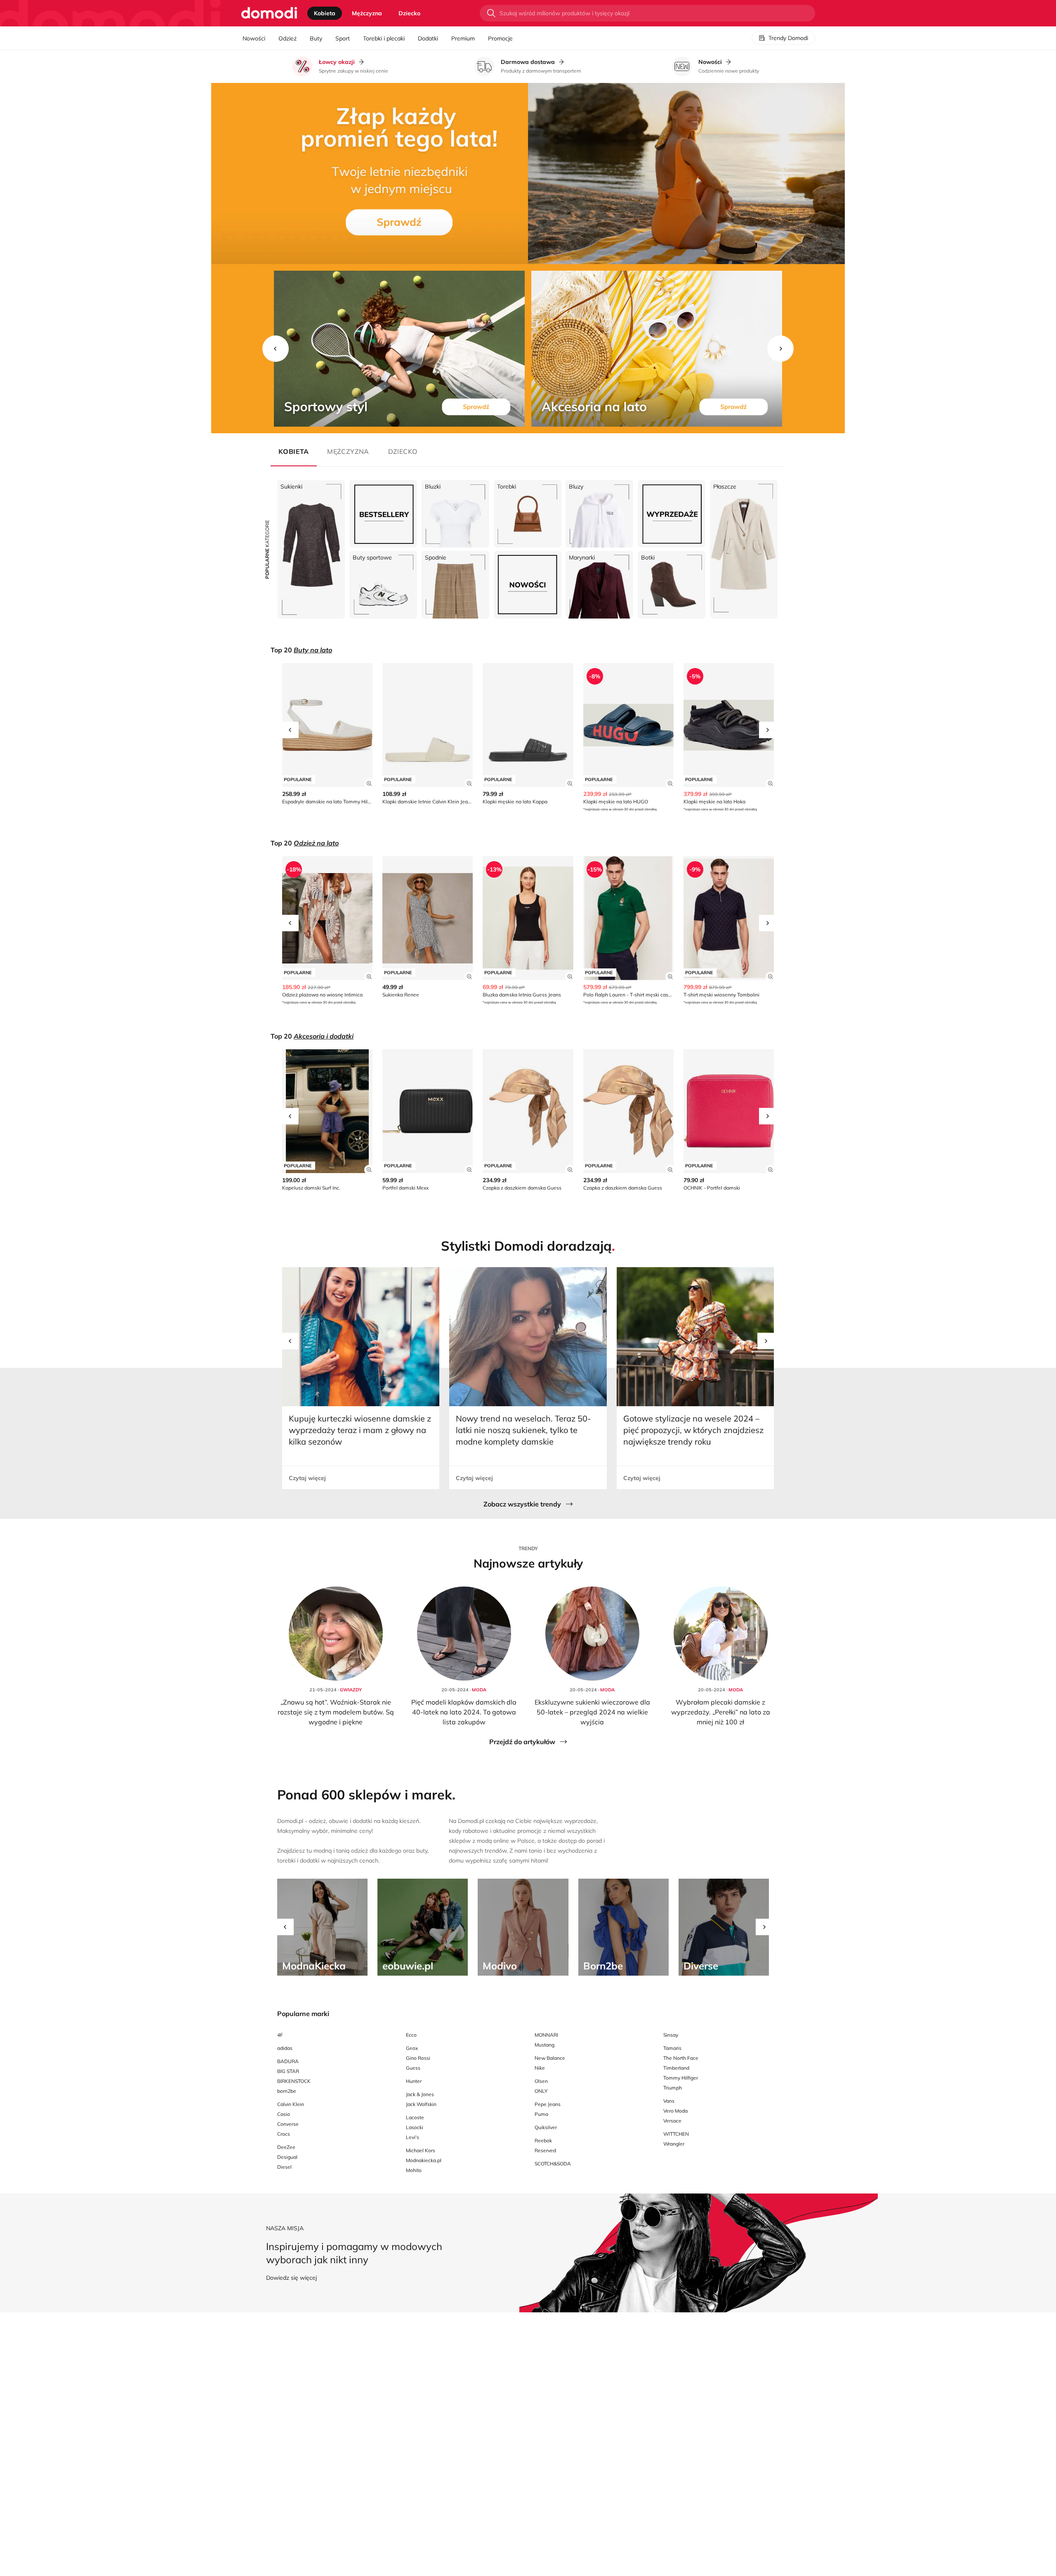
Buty (316, 38)
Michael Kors (421, 2150)
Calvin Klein (291, 2104)
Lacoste (415, 2117)
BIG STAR (288, 2071)
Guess (413, 2068)
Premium (463, 38)
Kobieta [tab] (325, 13)
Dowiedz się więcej (291, 2278)
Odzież (288, 38)
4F (280, 2035)
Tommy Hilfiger (681, 2078)
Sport (343, 38)
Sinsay (671, 2035)
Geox (412, 2048)
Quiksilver (546, 2127)
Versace (672, 2121)
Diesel (284, 2167)
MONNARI (546, 2035)
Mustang (544, 2045)
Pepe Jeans (548, 2104)
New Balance (550, 2058)
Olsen (541, 2081)
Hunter (414, 2081)
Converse (288, 2124)
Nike (540, 2068)
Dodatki (428, 38)
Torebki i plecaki (384, 38)
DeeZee (286, 2147)
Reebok (543, 2140)
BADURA (288, 2061)
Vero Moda (675, 2111)
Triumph (673, 2088)
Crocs (284, 2134)
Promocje (500, 38)
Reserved (545, 2150)
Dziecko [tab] (409, 13)
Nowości (254, 38)
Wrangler (674, 2144)
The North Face (681, 2058)
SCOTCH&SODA (553, 2164)
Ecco (411, 2035)
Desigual (287, 2157)
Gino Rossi (418, 2058)
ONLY (541, 2091)
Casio (284, 2114)
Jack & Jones (420, 2094)
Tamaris (672, 2048)
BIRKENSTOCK (294, 2081)
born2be (287, 2091)
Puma (541, 2114)
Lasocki (415, 2127)
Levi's (412, 2137)
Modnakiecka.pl (424, 2160)
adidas (285, 2048)
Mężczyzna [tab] (367, 13)
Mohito (414, 2170)
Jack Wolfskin (421, 2104)
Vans (669, 2101)
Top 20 (301, 650)
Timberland (676, 2068)
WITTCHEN (676, 2134)
